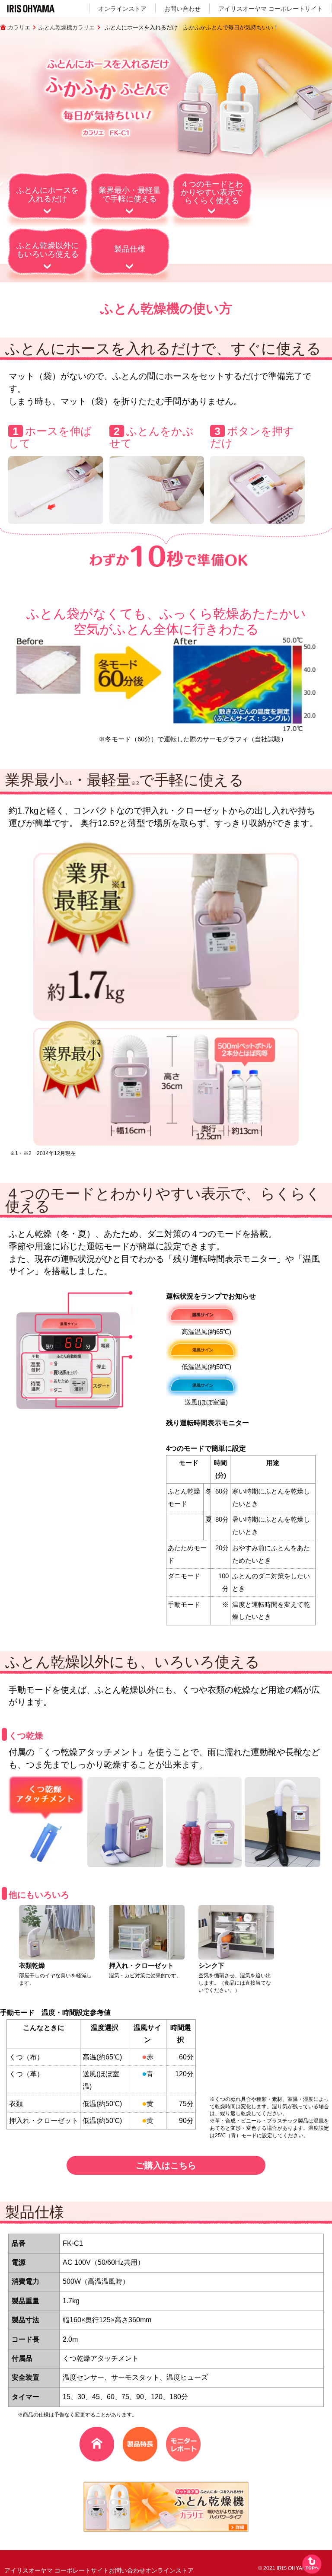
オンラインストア (122, 9)
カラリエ (19, 27)
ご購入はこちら (166, 2165)
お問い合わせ (182, 9)
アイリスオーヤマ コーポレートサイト (271, 9)
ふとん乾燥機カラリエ (67, 27)
